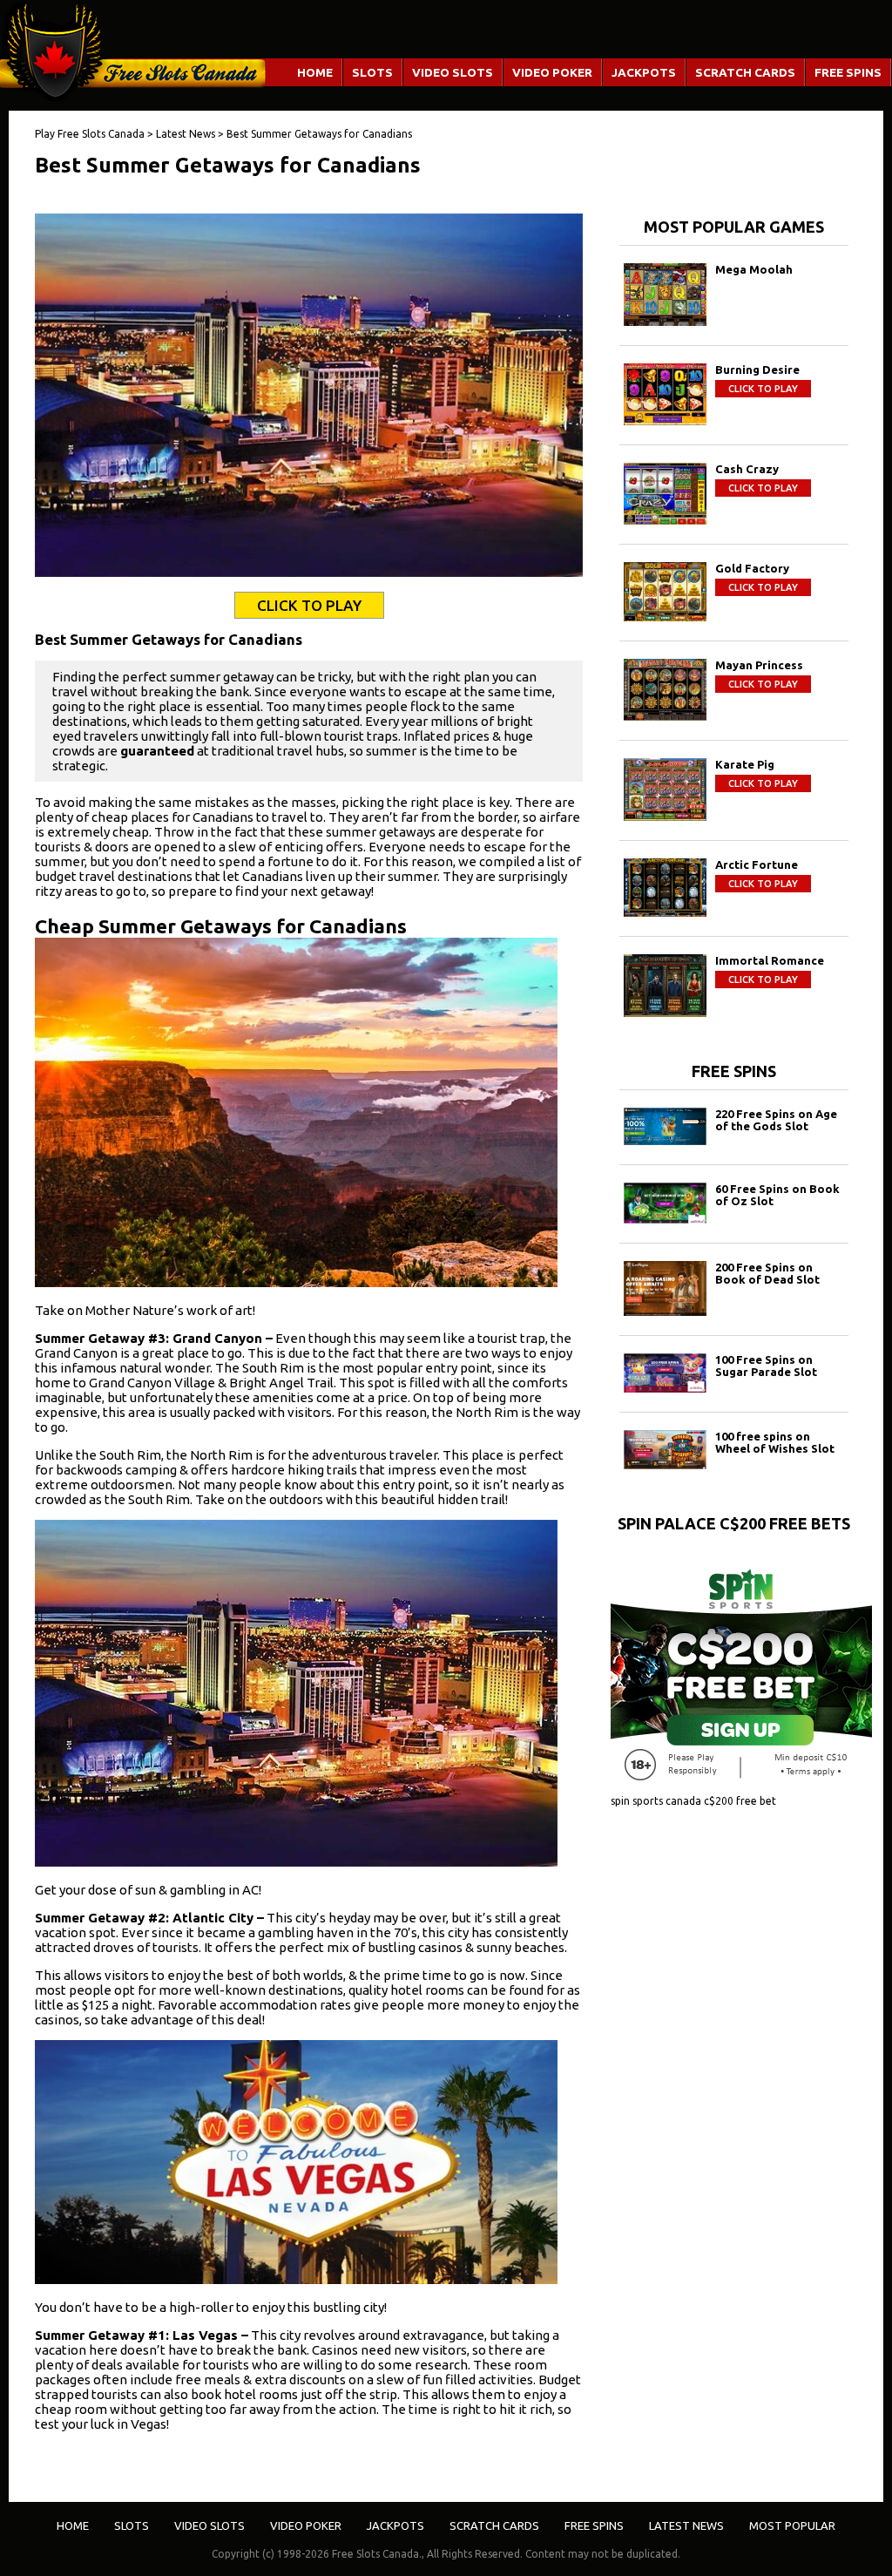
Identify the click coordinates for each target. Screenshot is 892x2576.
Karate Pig (745, 764)
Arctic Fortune (757, 864)
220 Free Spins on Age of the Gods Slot (776, 1120)
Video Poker (552, 72)
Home (315, 72)
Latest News (686, 2525)
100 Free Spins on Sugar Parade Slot (766, 1366)
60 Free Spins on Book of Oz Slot (777, 1195)
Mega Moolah (754, 269)
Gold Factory (752, 568)
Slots (372, 72)
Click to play (763, 389)
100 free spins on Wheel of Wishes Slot (775, 1442)
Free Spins (848, 72)
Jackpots (644, 72)
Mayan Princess (759, 665)
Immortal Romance (770, 960)
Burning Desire (757, 369)
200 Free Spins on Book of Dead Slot (767, 1273)
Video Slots (453, 72)
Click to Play (309, 605)
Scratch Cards (745, 72)
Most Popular (792, 2525)
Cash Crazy (747, 469)
